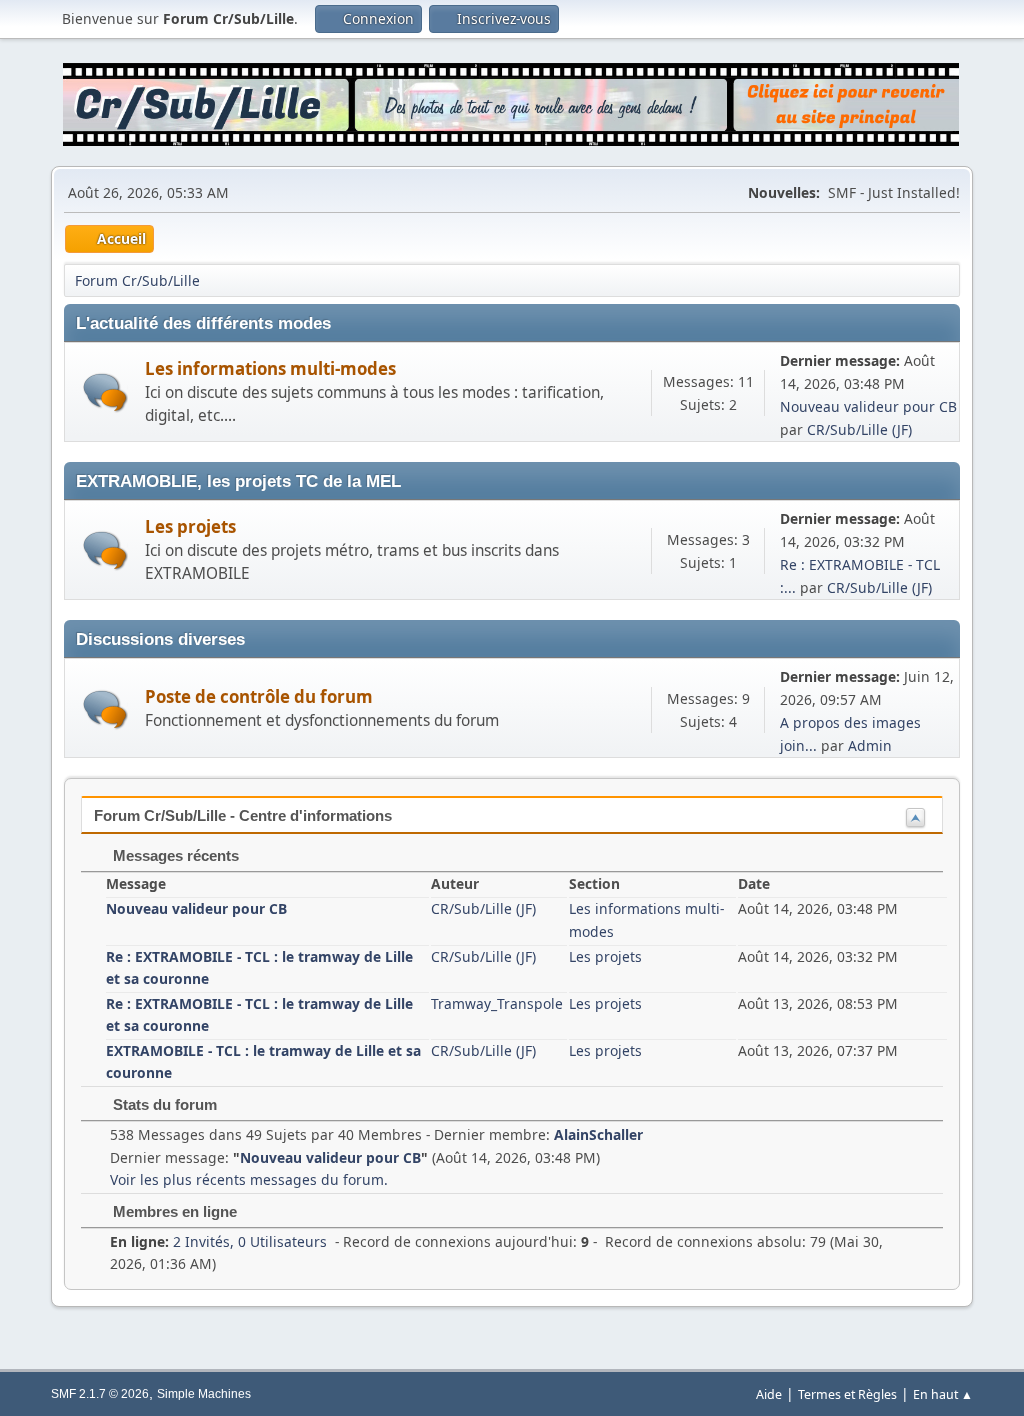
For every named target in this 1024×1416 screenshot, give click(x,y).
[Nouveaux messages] (105, 392)
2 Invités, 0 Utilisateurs (218, 1241)
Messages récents (174, 855)
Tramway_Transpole (497, 1003)
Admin (870, 745)
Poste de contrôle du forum (259, 696)
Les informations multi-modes (270, 368)
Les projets (190, 526)
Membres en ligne (173, 1211)
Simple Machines (204, 1394)
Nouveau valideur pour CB (868, 406)
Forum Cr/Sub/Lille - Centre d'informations (243, 815)
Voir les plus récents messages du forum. (249, 1179)
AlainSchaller (598, 1134)
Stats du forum (163, 1104)
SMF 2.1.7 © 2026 (100, 1394)
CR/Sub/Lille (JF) (859, 429)
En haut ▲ (943, 1394)
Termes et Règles (847, 1394)
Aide (769, 1394)
